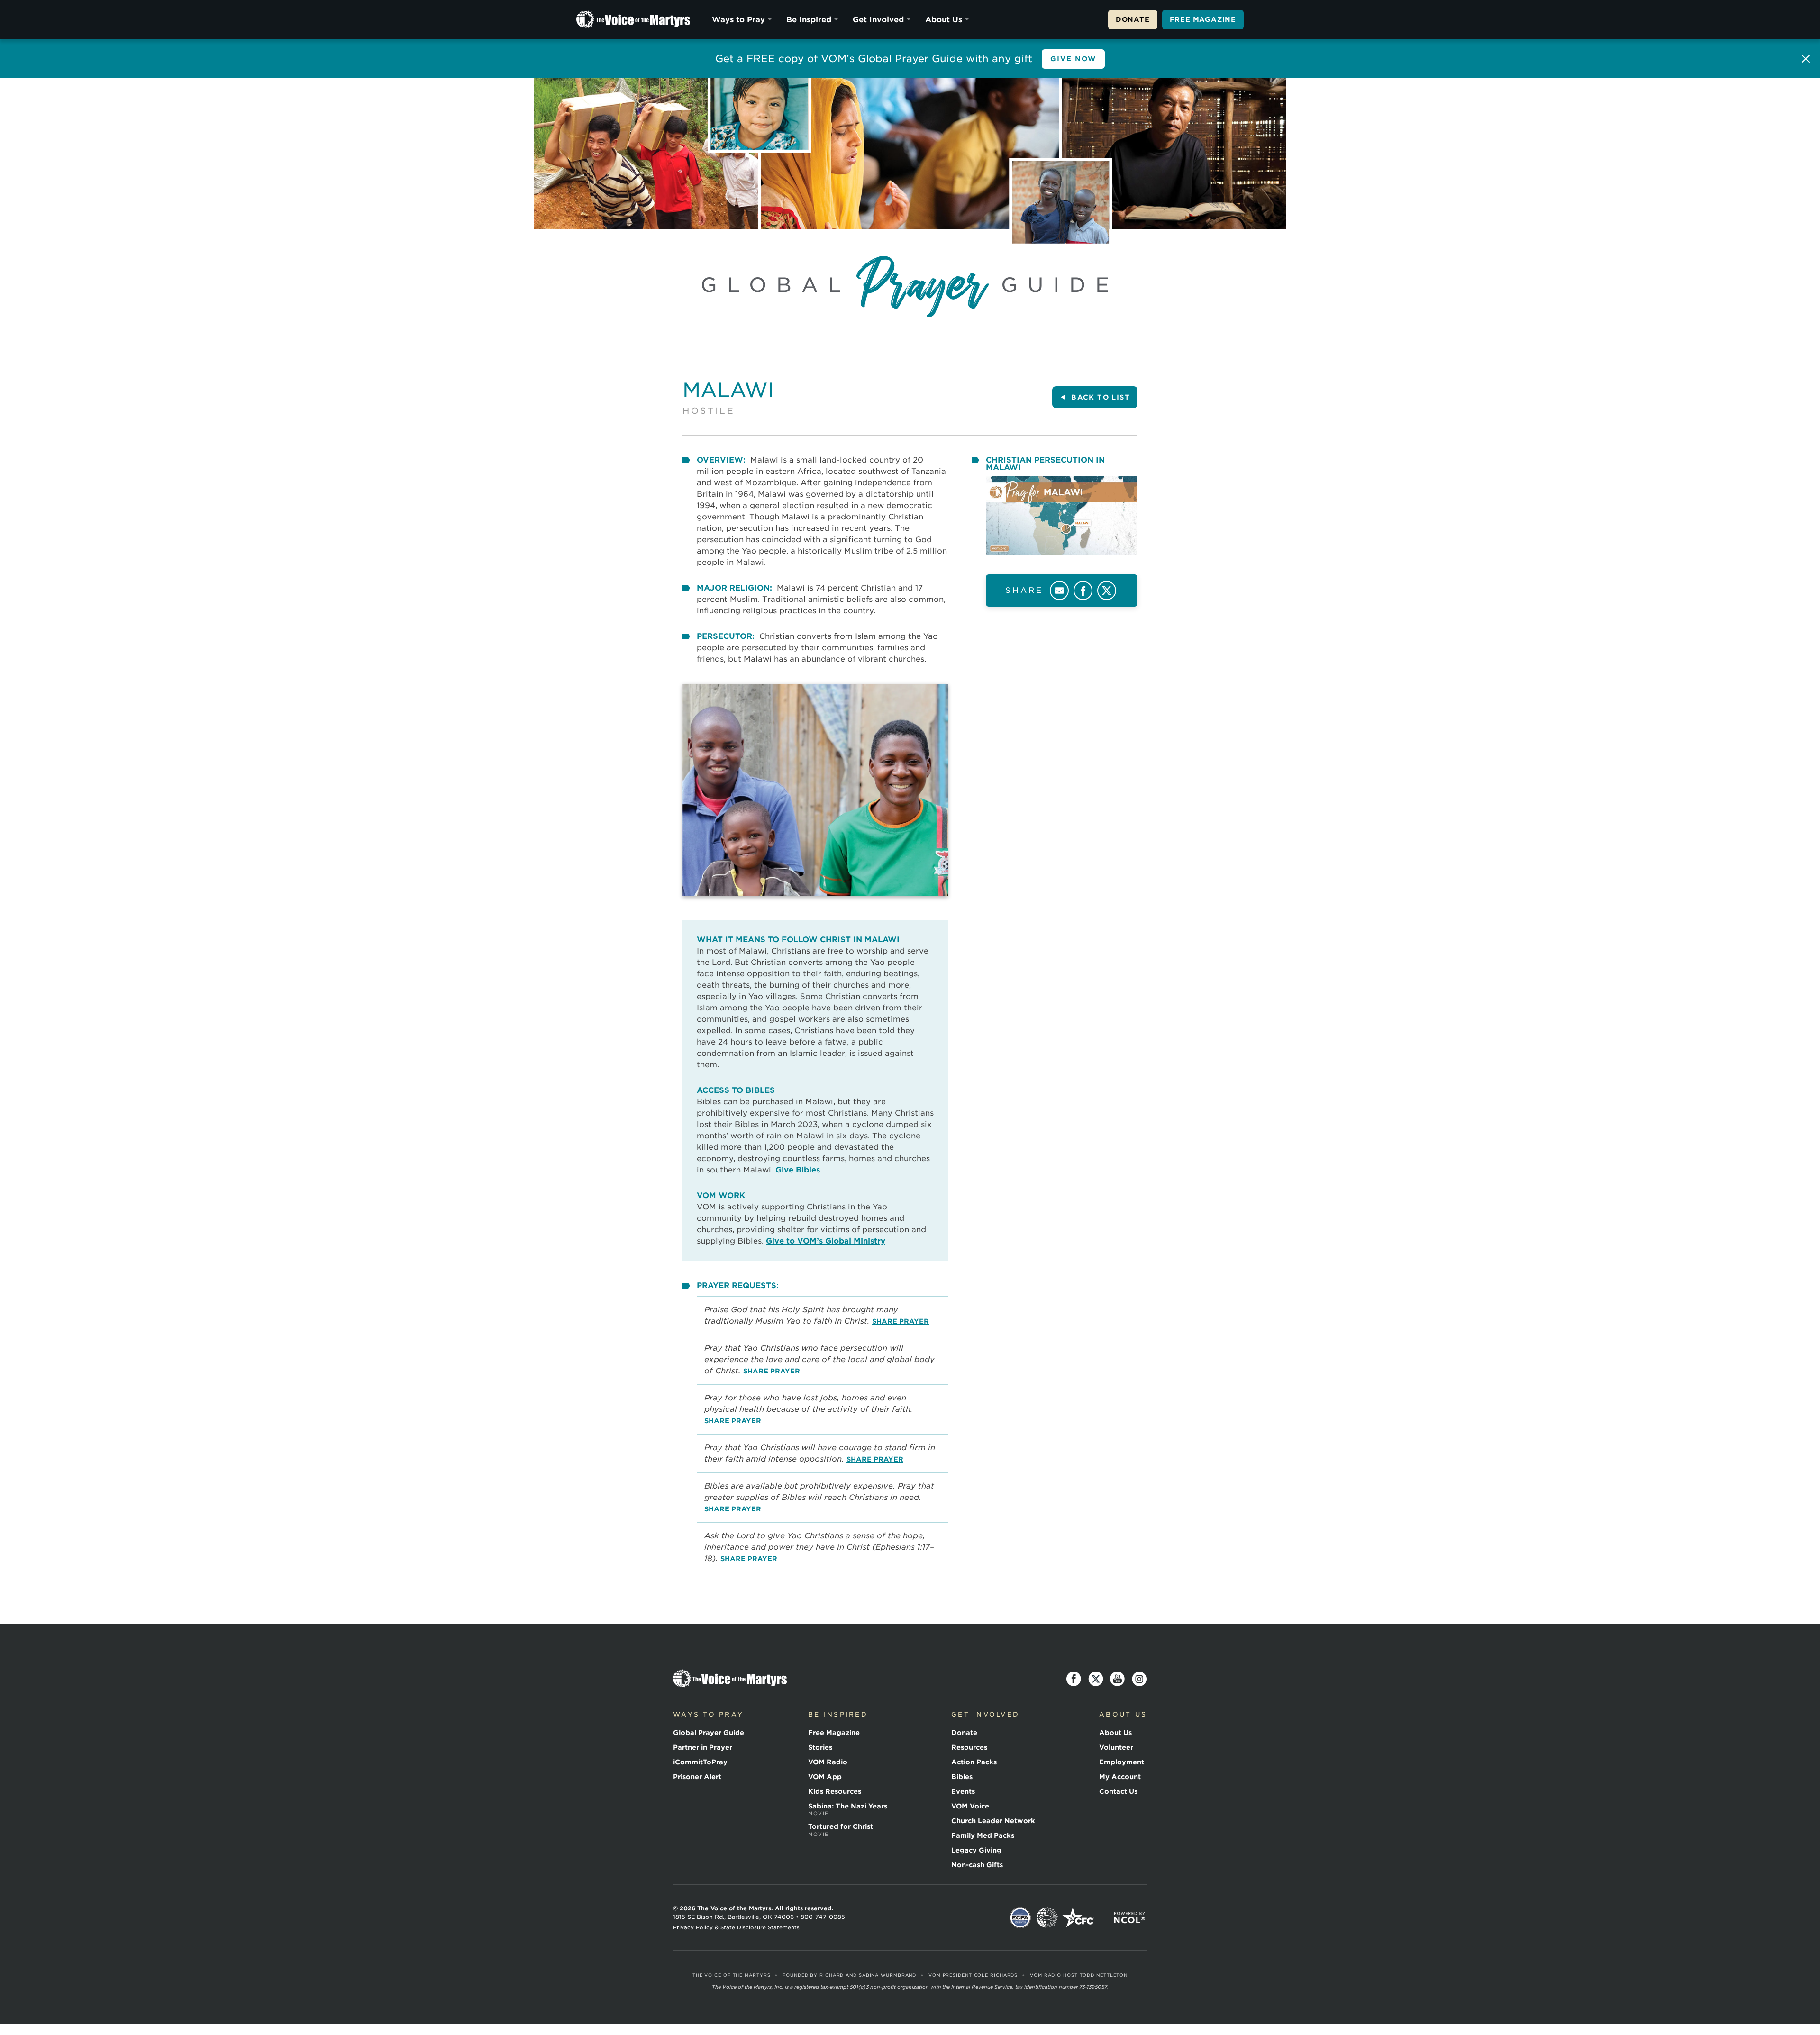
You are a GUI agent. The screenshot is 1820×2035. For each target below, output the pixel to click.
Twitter (1107, 591)
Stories (820, 1747)
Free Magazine (1203, 19)
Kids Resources (835, 1791)
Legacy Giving (976, 1850)
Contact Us (1118, 1791)
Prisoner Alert (697, 1777)
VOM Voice (970, 1806)
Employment (1122, 1762)
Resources (969, 1747)
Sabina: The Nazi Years (848, 1809)
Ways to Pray (738, 20)
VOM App (825, 1777)
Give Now (1074, 59)
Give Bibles (798, 1170)
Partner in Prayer (703, 1747)
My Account (1120, 1777)
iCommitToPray (700, 1762)
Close (1806, 59)
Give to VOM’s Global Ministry (826, 1241)
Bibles (962, 1777)
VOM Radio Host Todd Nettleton (1079, 1975)
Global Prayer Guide (709, 1733)
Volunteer (1116, 1747)
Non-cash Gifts (977, 1865)
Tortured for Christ (841, 1830)
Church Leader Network (993, 1821)
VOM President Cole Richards (973, 1975)
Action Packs (974, 1762)
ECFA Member (1020, 1918)
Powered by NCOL (1129, 1918)
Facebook (1083, 591)
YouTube (1118, 1679)
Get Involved (878, 20)
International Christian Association (1047, 1918)
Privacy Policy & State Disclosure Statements (736, 1927)
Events (963, 1791)
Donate (1133, 19)
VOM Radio (828, 1762)
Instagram (1139, 1679)
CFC (1078, 1918)
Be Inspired (809, 20)
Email (1059, 591)
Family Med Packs (983, 1835)
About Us (944, 20)
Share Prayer (901, 1321)
